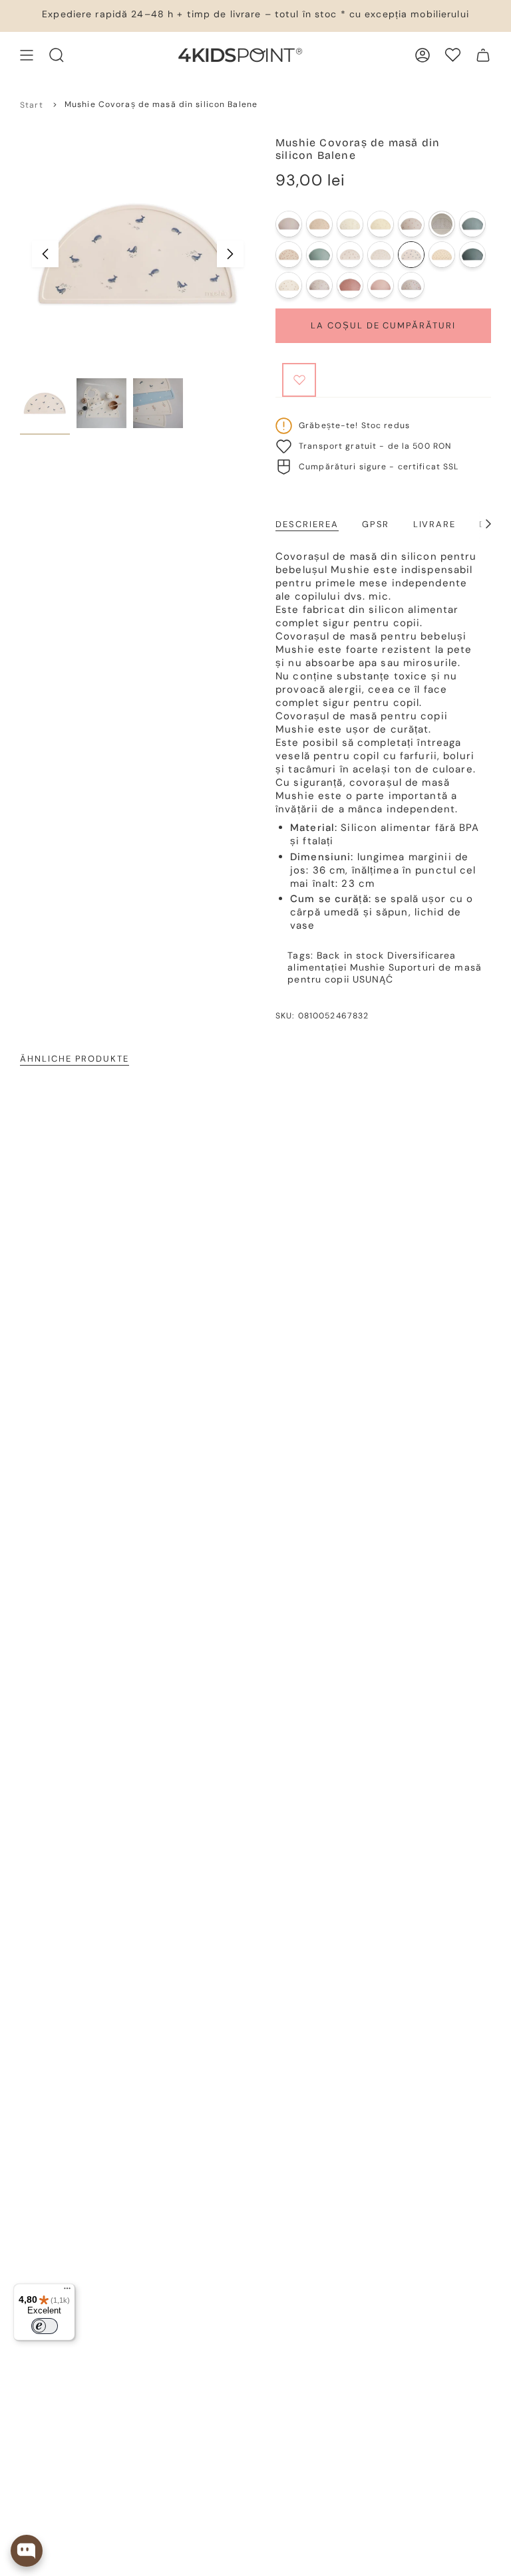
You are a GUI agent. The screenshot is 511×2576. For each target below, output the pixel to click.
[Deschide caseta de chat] (27, 2551)
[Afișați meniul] (27, 55)
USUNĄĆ (373, 979)
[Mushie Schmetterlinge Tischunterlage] (289, 255)
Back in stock (350, 955)
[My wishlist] (453, 55)
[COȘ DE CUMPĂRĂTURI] (483, 55)
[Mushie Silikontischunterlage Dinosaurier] (411, 285)
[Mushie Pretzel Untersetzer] (381, 224)
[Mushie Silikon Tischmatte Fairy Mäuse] (289, 285)
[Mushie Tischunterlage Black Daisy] (442, 255)
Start (32, 105)
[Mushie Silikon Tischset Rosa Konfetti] (350, 285)
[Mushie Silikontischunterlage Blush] (381, 285)
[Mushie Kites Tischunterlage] (350, 224)
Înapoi (45, 254)
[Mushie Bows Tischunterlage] (442, 224)
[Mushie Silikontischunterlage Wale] (411, 255)
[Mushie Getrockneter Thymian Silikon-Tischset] (472, 255)
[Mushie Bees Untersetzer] (319, 224)
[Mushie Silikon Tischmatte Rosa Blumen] (350, 255)
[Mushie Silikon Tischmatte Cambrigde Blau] (319, 255)
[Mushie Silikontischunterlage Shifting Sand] (289, 224)
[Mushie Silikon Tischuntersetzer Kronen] (381, 255)
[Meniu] (67, 2291)
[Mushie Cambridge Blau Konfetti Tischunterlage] (472, 224)
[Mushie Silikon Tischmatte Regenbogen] (319, 285)
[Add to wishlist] (299, 380)
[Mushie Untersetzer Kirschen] (411, 224)
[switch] (45, 2326)
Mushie (368, 967)
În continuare (230, 254)
